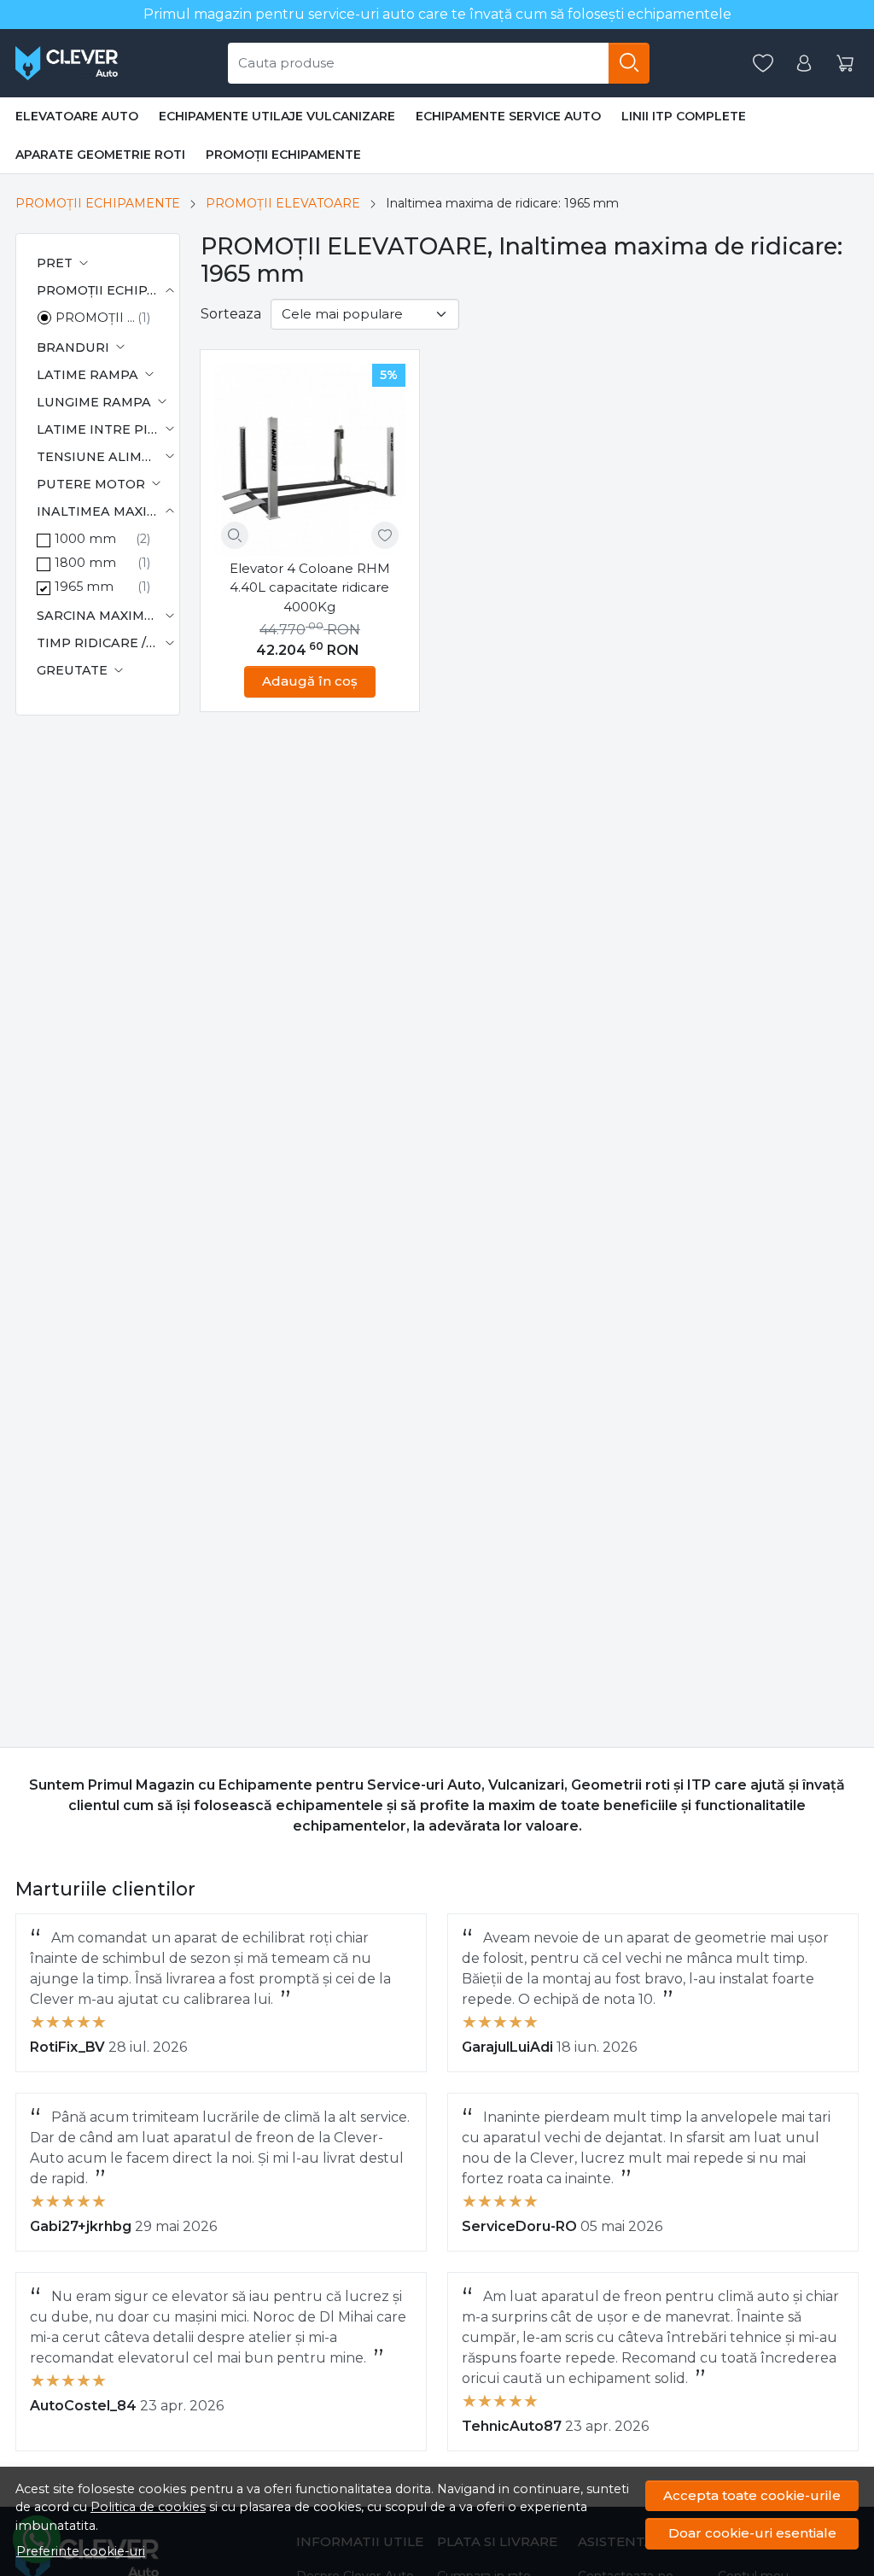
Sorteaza (231, 314)
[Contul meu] (804, 64)
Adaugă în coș (310, 681)
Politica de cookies (148, 2507)
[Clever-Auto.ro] (67, 63)
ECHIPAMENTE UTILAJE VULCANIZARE (277, 116)
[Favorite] (763, 64)
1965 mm (84, 587)
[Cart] (845, 64)
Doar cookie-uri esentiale (752, 2533)
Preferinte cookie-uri (81, 2551)
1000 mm (85, 539)
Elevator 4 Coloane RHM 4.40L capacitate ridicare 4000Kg (310, 587)
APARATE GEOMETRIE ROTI (100, 155)
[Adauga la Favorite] (385, 535)
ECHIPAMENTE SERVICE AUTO (508, 116)
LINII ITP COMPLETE (684, 116)
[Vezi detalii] (235, 535)
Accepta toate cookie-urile (752, 2495)
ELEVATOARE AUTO (77, 116)
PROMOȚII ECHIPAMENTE (283, 155)
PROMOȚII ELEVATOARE (283, 203)
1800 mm (85, 563)
